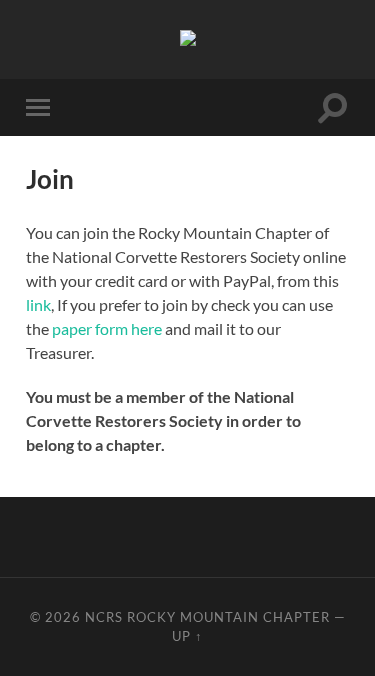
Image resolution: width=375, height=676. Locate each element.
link (38, 304)
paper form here (107, 328)
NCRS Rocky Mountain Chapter (207, 617)
